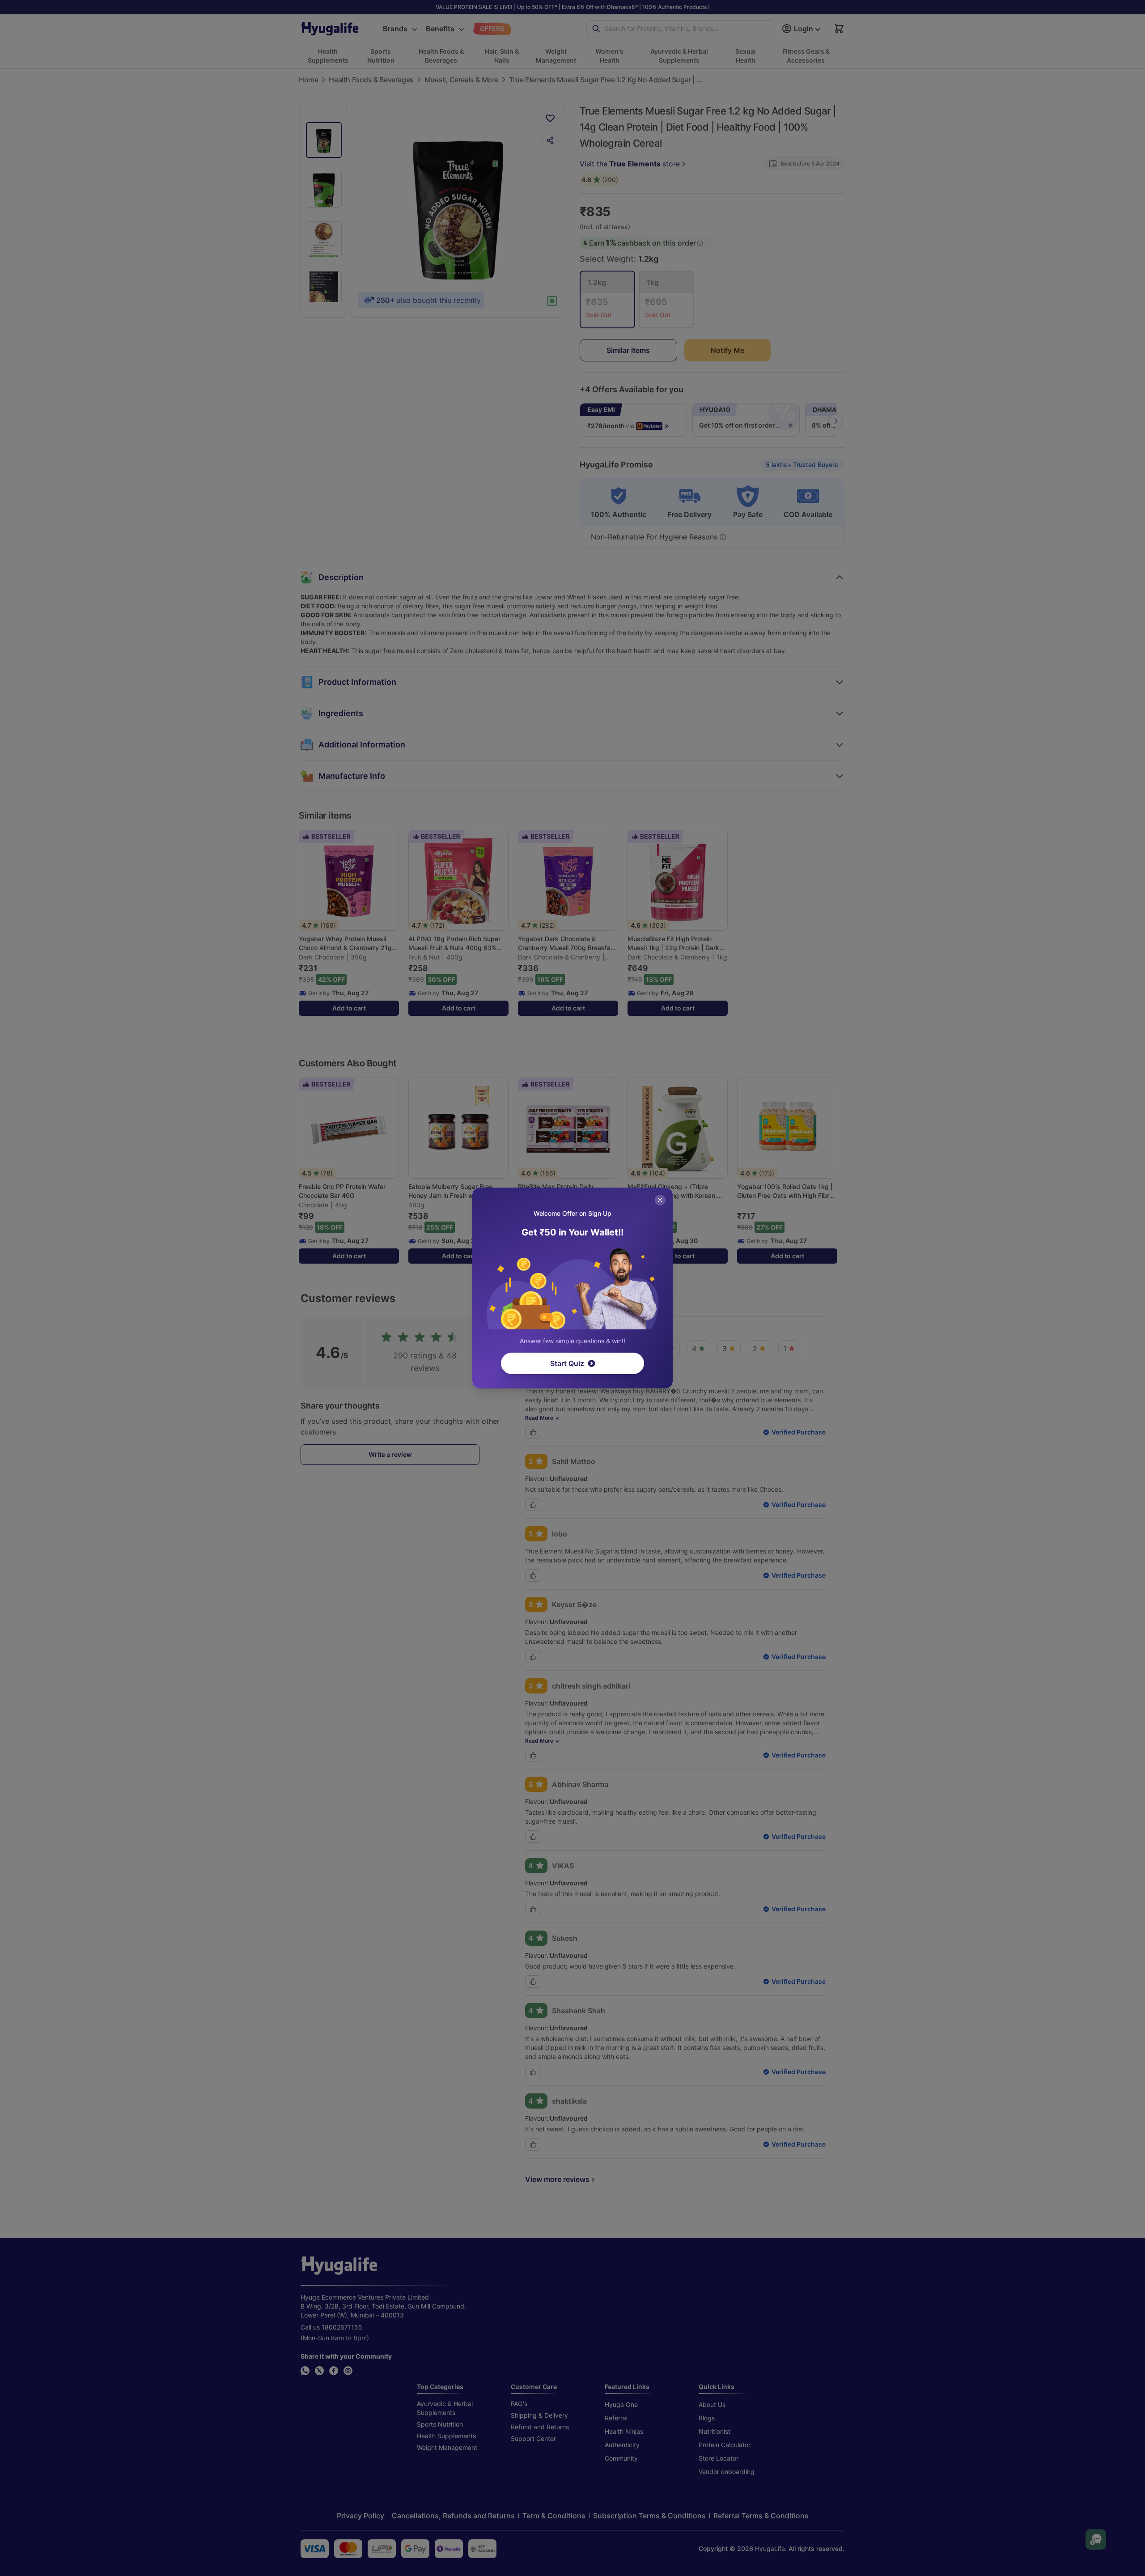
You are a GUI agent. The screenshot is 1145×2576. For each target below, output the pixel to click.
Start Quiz (567, 1363)
